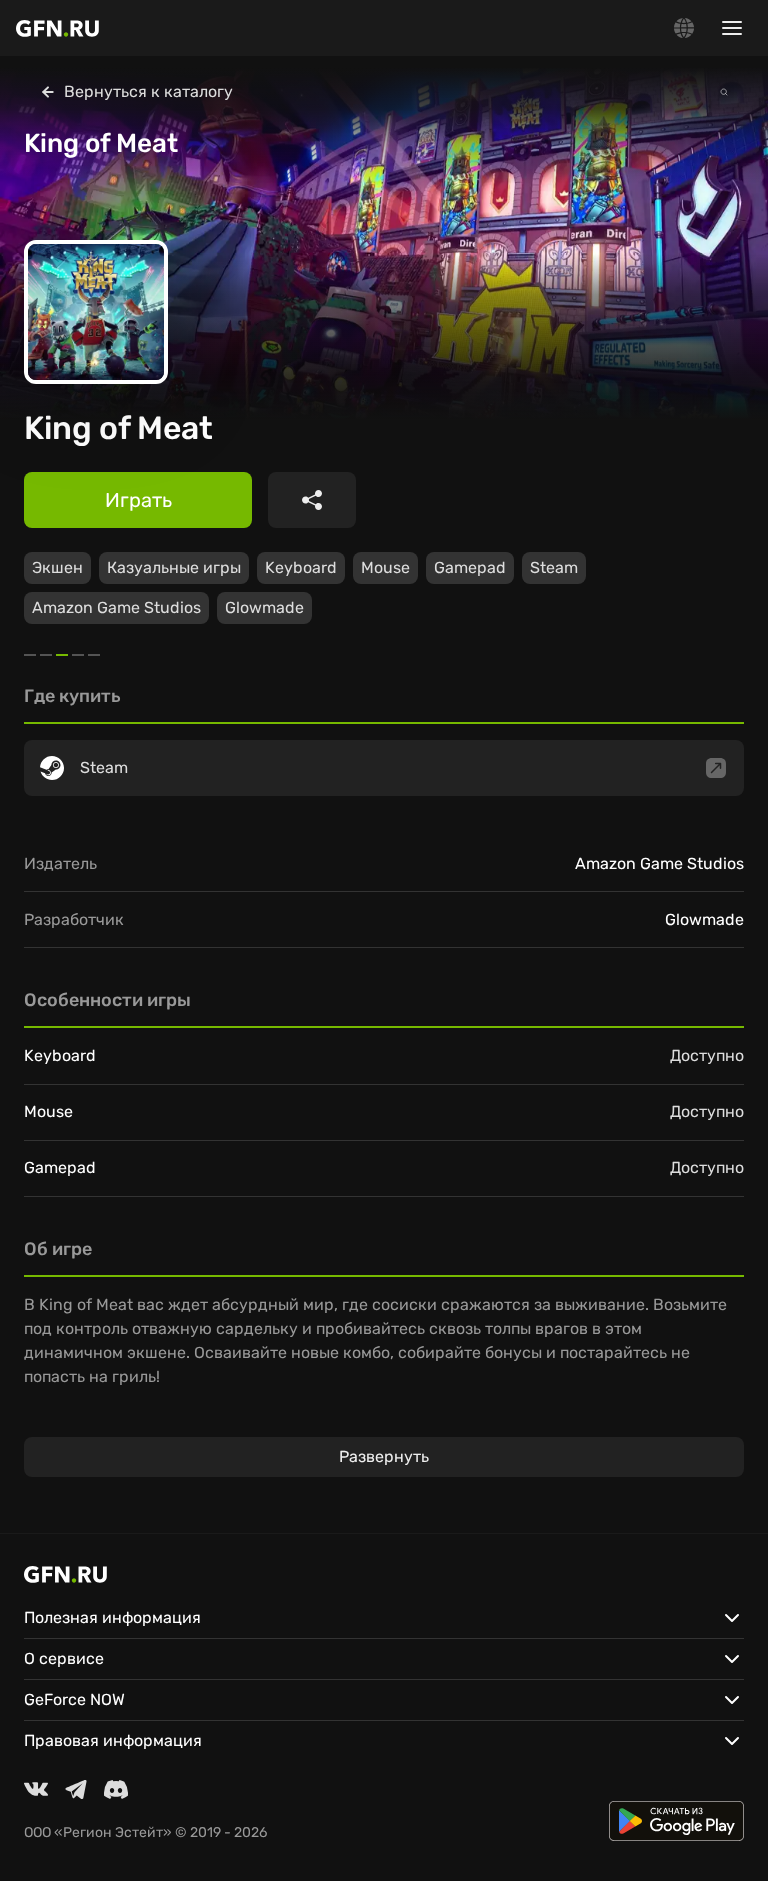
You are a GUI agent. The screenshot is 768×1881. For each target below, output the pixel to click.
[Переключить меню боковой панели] (732, 28)
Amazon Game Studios (116, 607)
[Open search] (724, 92)
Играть (138, 500)
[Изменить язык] (684, 28)
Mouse (385, 567)
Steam (554, 567)
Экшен (57, 567)
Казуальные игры (174, 567)
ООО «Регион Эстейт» (98, 1832)
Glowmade (264, 607)
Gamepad (470, 567)
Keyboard (301, 567)
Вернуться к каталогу (148, 91)
